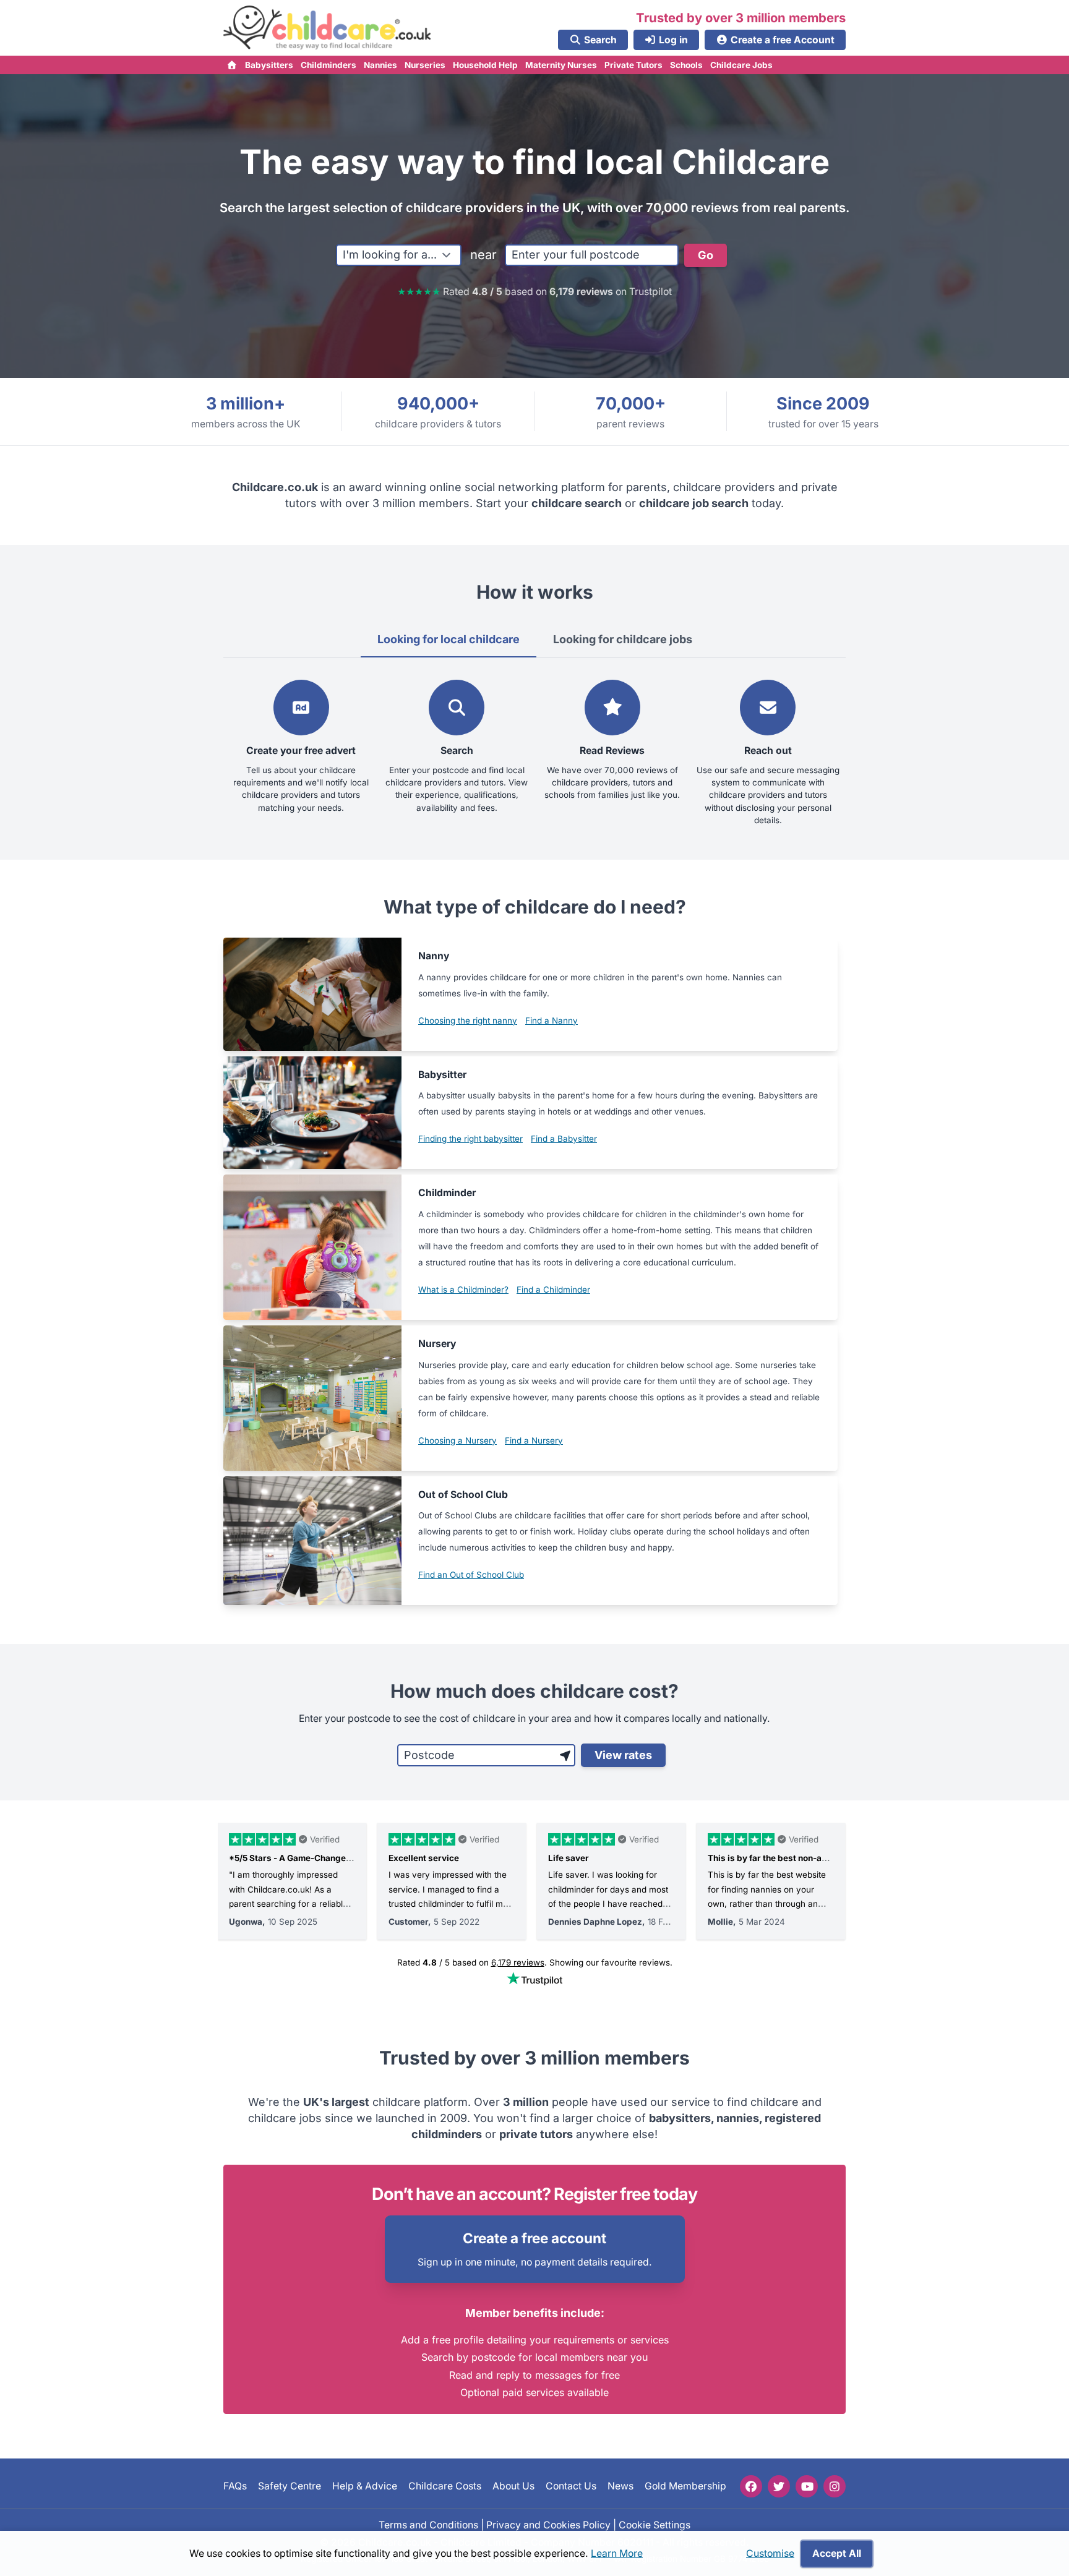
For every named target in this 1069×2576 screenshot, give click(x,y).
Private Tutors (633, 65)
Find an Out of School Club (471, 1575)
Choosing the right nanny (468, 1021)
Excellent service (424, 1858)
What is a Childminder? (463, 1290)
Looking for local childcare (449, 639)
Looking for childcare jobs (623, 639)
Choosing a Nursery (457, 1440)
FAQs (235, 2486)
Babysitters (269, 65)
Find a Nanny (552, 1021)
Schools (686, 65)
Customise (770, 2553)
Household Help (485, 65)
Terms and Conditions (428, 2524)
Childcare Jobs (741, 65)
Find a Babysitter (564, 1139)
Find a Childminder (553, 1290)
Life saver (569, 1858)
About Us (513, 2486)
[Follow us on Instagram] (835, 2486)
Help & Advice (365, 2486)
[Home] (232, 65)
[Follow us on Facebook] (751, 2486)
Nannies (380, 65)
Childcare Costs (445, 2486)
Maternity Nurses (561, 65)
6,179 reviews (518, 1962)
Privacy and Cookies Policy (548, 2524)
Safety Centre (290, 2486)
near (483, 255)
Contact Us (571, 2486)
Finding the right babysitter (470, 1139)
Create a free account (534, 2238)
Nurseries (425, 65)
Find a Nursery (534, 1440)
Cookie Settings (655, 2524)
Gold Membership (685, 2486)
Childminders (328, 65)
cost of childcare (477, 1718)
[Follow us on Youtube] (807, 2486)
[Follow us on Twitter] (779, 2486)
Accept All (837, 2553)
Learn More (617, 2553)
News (620, 2486)
